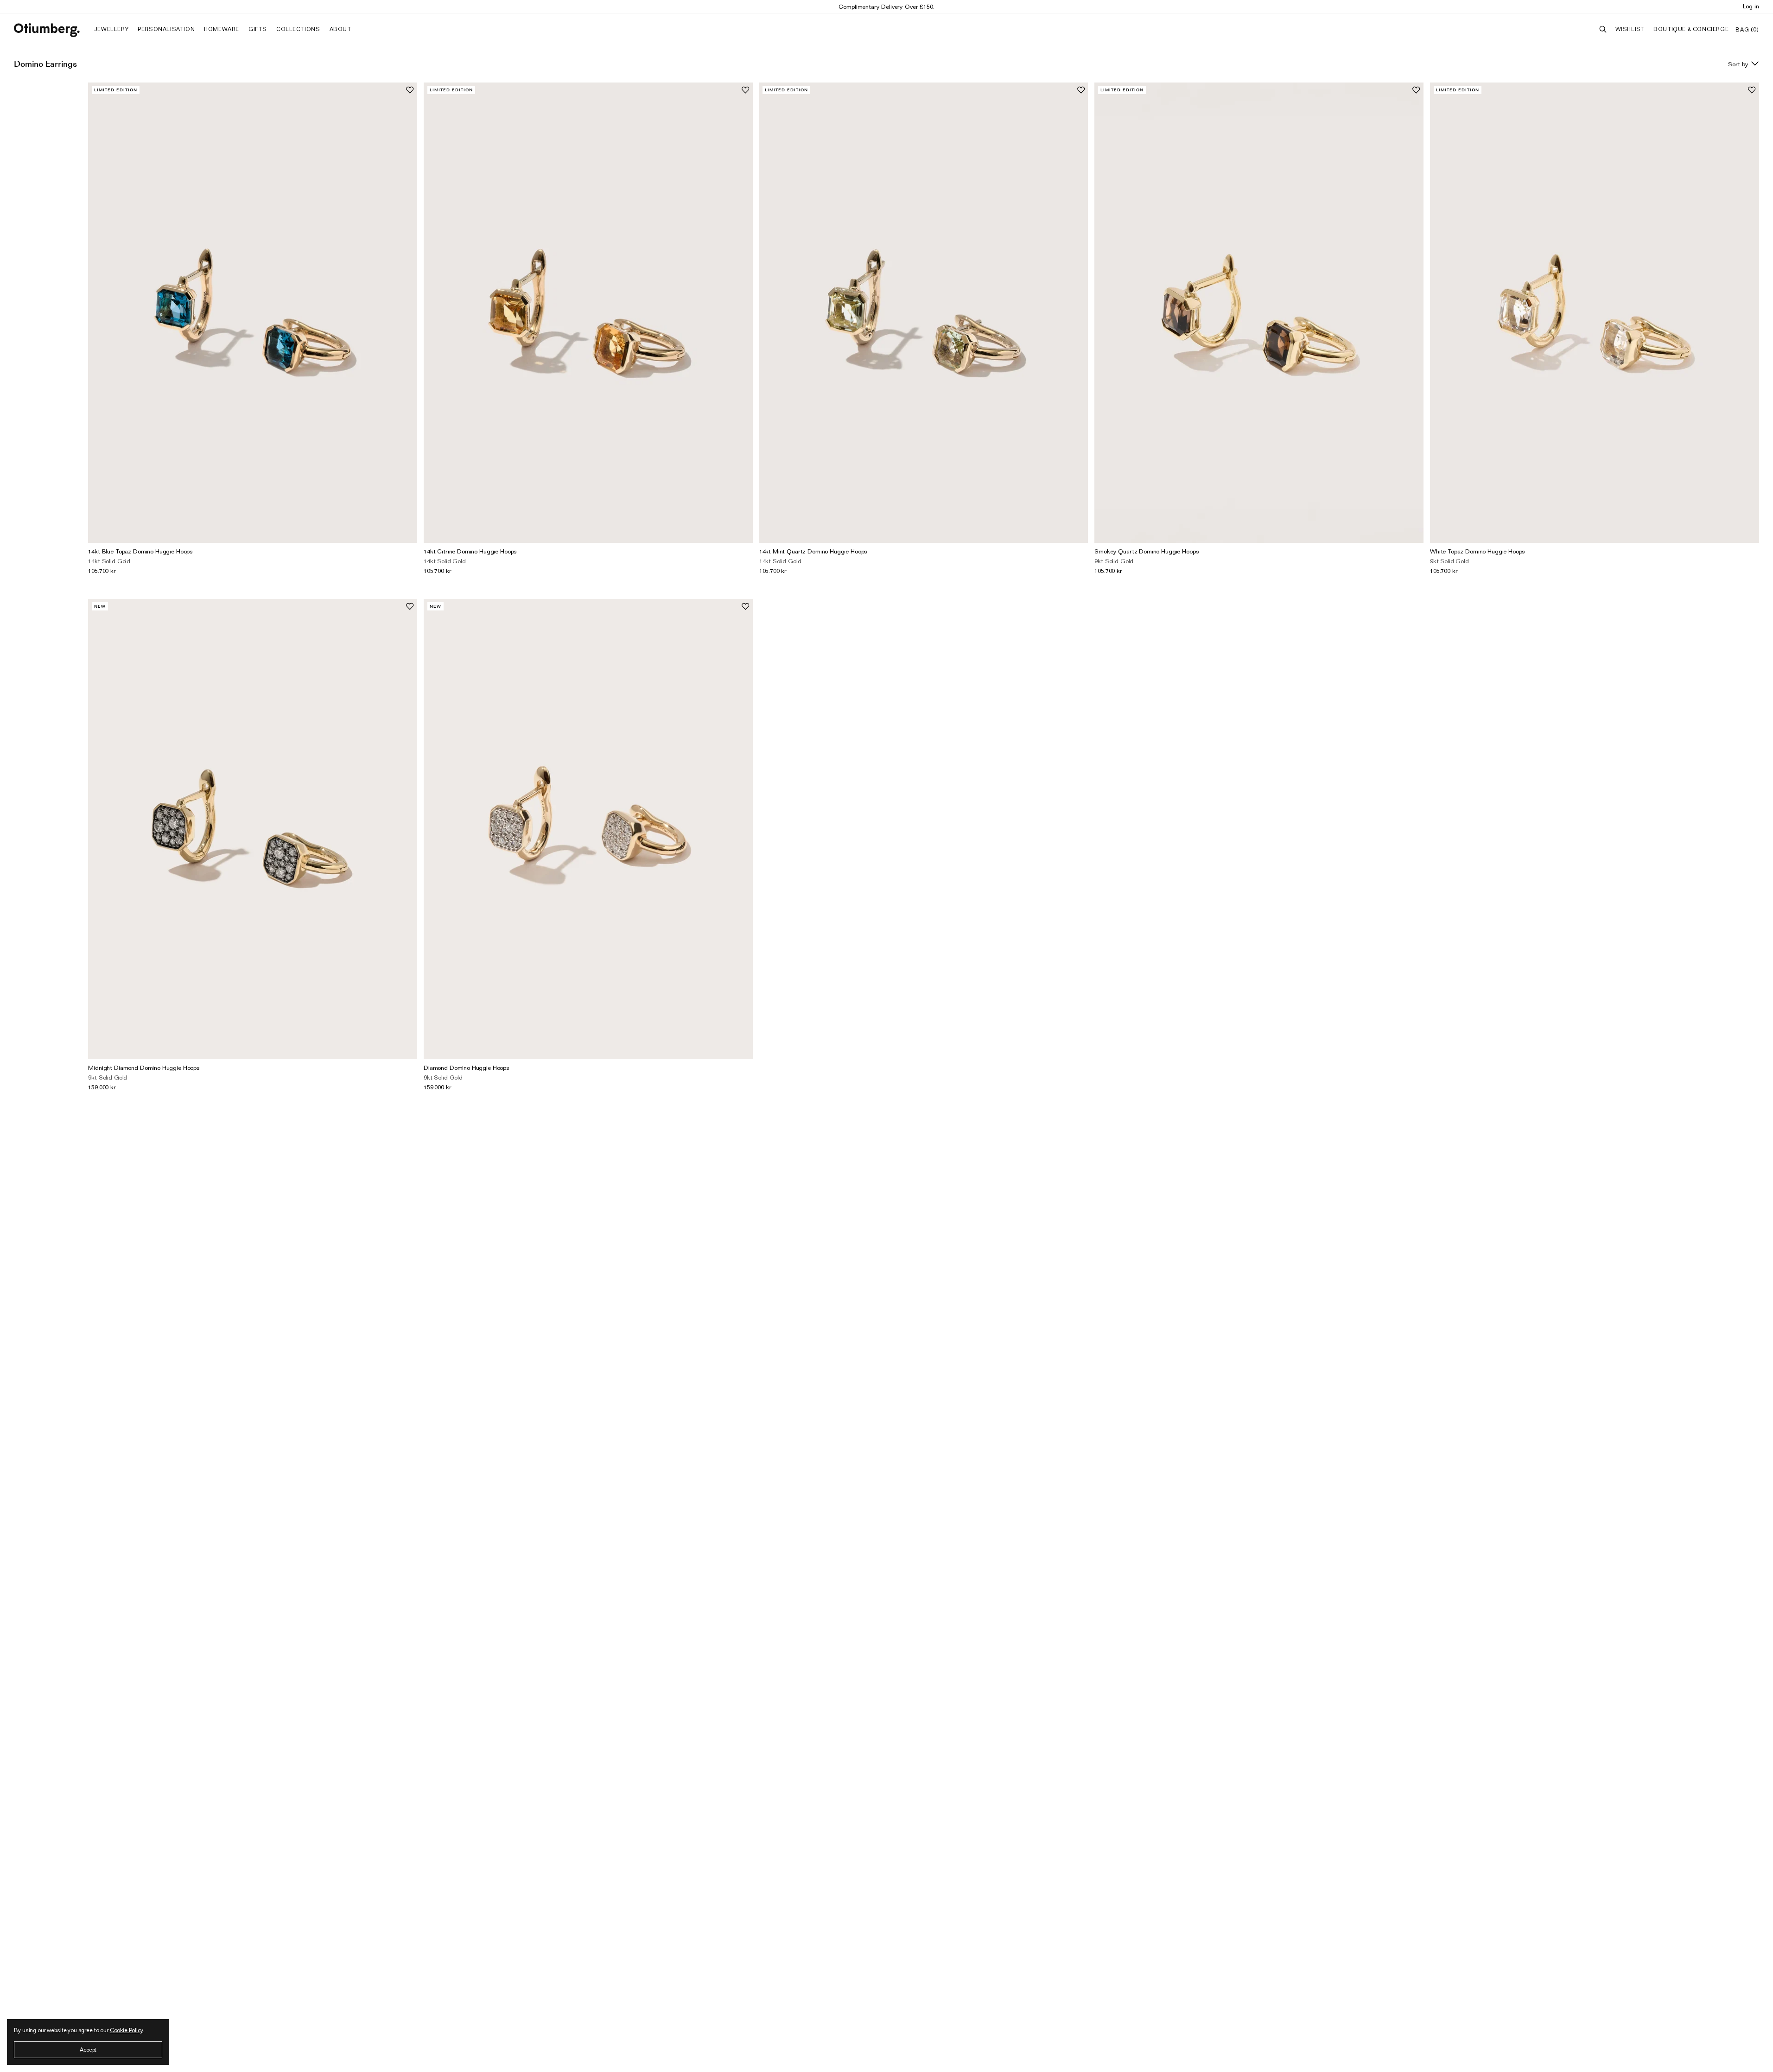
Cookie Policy (126, 2030)
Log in (1751, 6)
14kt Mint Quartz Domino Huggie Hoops (813, 551)
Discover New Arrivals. (887, 6)
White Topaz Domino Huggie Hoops (1477, 551)
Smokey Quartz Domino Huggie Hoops (1147, 551)
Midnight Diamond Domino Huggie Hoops (144, 1068)
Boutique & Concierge (1691, 29)
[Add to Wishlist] (410, 90)
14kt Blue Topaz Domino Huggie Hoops (140, 551)
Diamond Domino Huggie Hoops (467, 1068)
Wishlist (1630, 29)
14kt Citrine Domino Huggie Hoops (470, 551)
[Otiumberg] (47, 30)
